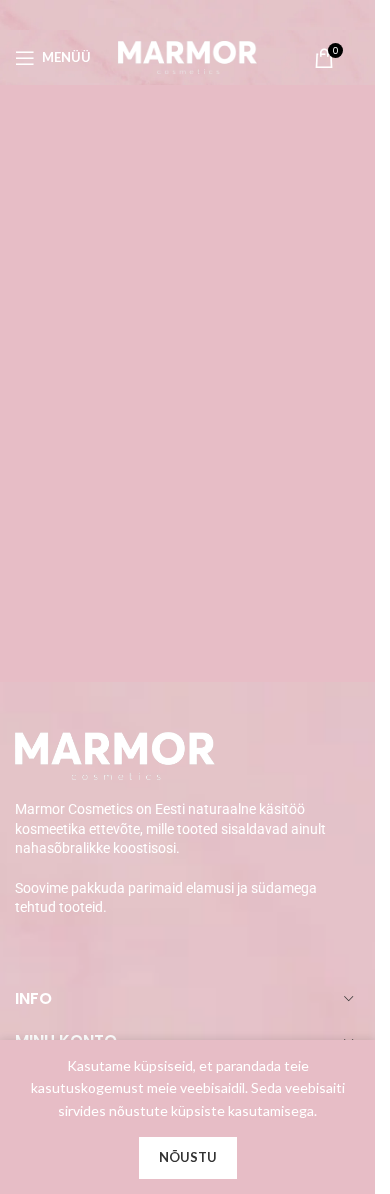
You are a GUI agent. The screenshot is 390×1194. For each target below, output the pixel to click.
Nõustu (188, 1157)
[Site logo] (188, 55)
